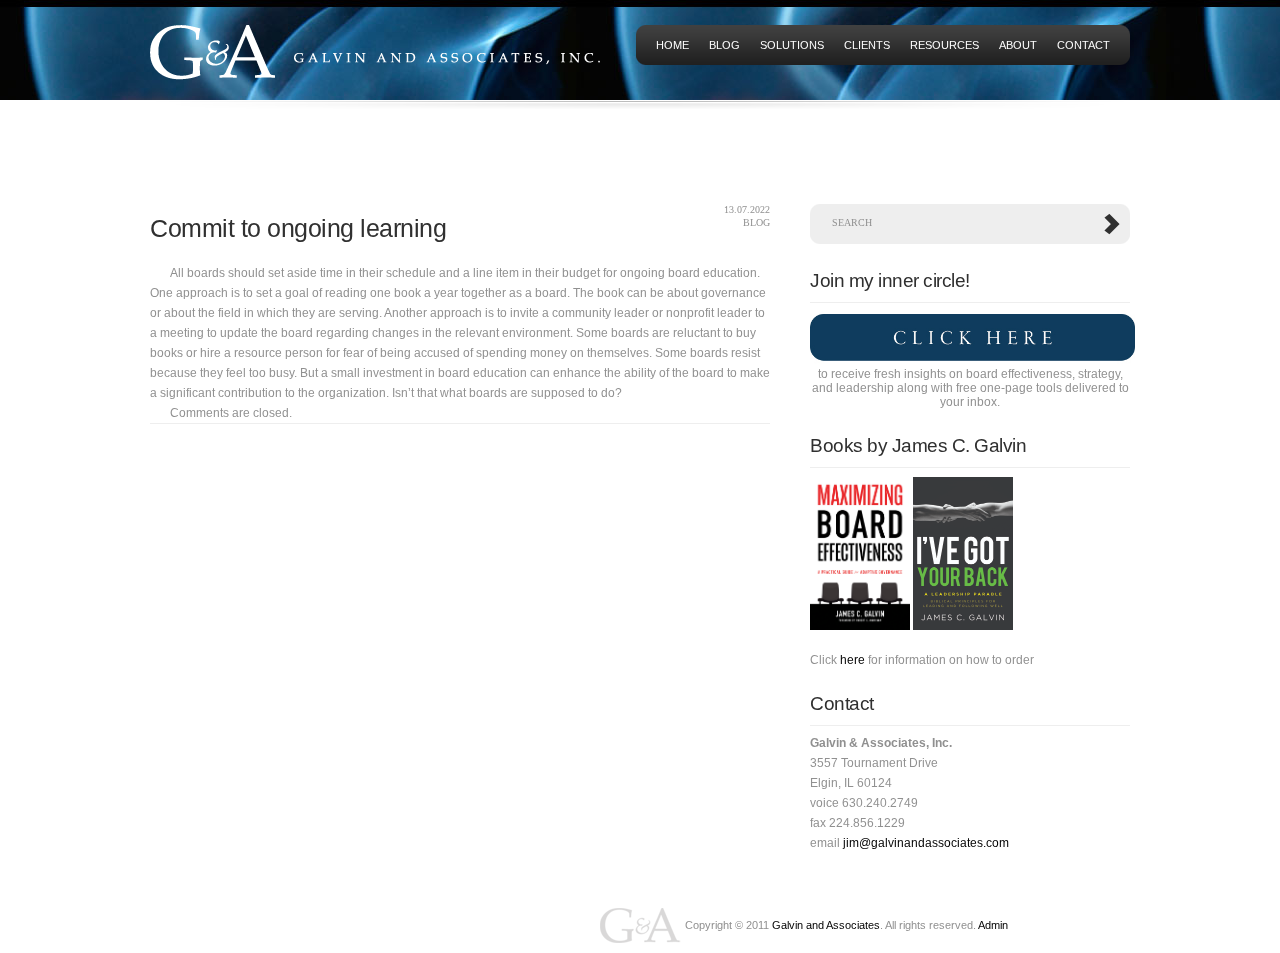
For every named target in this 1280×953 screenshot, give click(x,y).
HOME (672, 45)
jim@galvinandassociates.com (926, 843)
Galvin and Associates (826, 925)
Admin (993, 925)
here (852, 660)
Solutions (792, 45)
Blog (724, 45)
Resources (944, 45)
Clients (867, 45)
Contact (1083, 45)
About (1018, 45)
